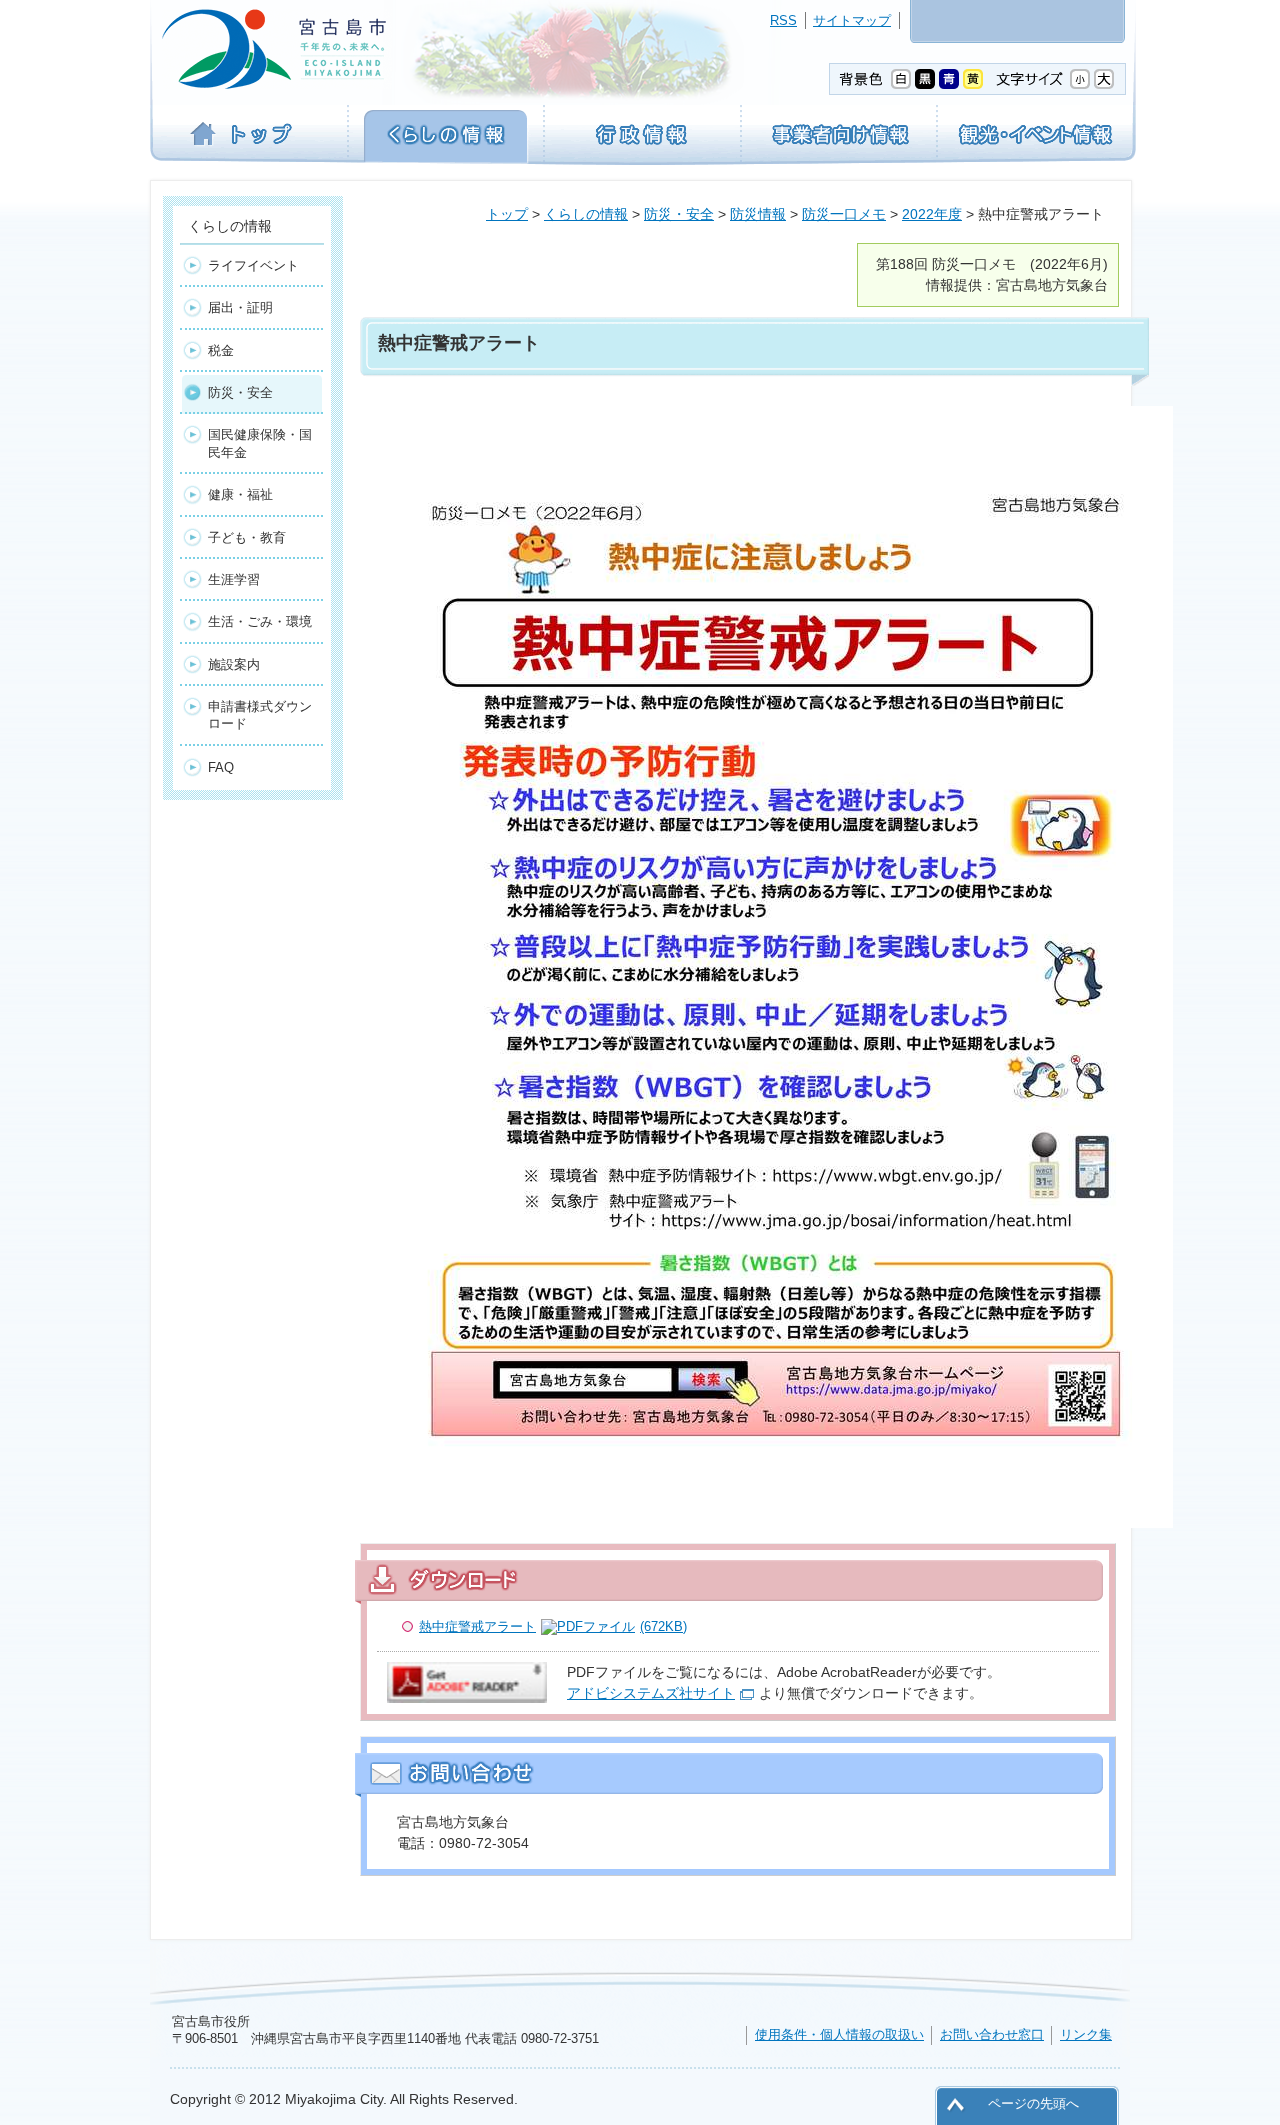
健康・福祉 (240, 494)
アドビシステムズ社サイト (651, 1693)
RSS (783, 20)
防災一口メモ (844, 214)
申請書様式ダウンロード (260, 715)
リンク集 (1086, 2034)
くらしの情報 (586, 214)
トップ (507, 214)
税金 (221, 350)
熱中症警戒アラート (553, 1626)
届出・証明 (240, 307)
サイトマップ (852, 20)
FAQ (221, 767)
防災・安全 (679, 214)
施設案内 (234, 664)
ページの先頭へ (1033, 2103)
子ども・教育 (247, 537)
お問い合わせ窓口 (992, 2034)
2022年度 (932, 214)
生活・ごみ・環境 (260, 621)
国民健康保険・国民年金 (260, 443)
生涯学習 (234, 579)
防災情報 (758, 214)
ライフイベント (253, 265)
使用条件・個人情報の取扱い (839, 2034)
